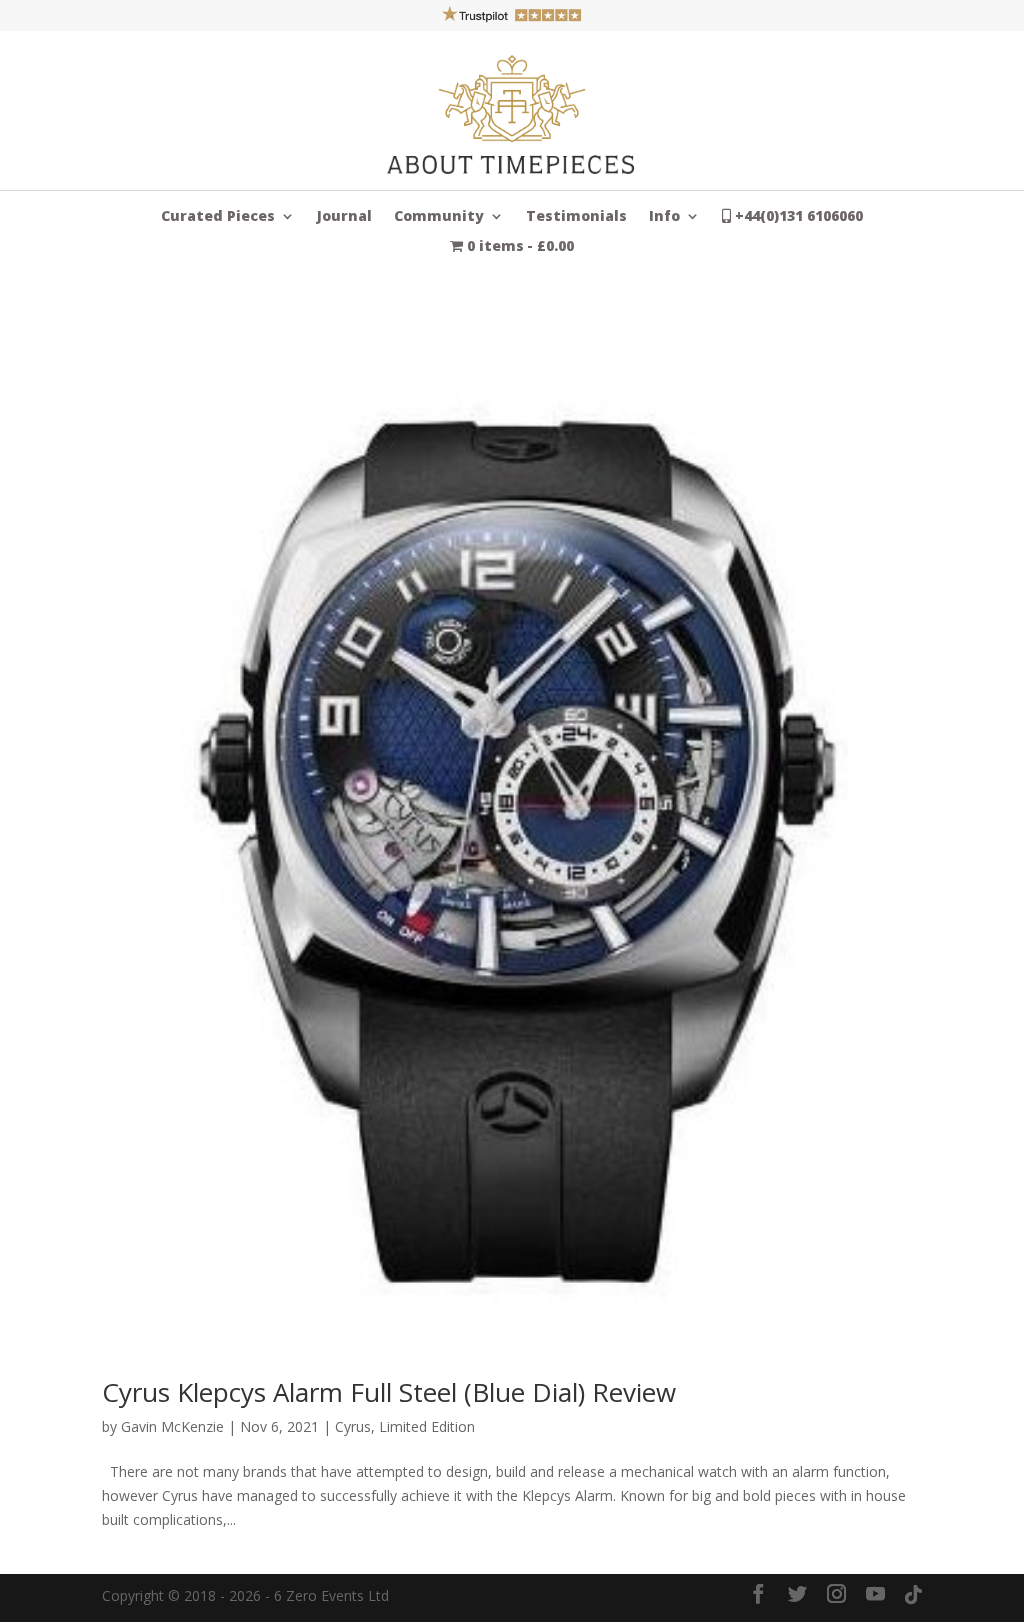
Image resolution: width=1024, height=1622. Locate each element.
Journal (344, 217)
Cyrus (353, 1426)
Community (439, 217)
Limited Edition (427, 1426)
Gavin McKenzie (172, 1426)
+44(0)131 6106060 (797, 217)
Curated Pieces (218, 217)
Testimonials (576, 217)
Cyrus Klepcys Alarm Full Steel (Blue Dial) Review (389, 1392)
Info (664, 217)
